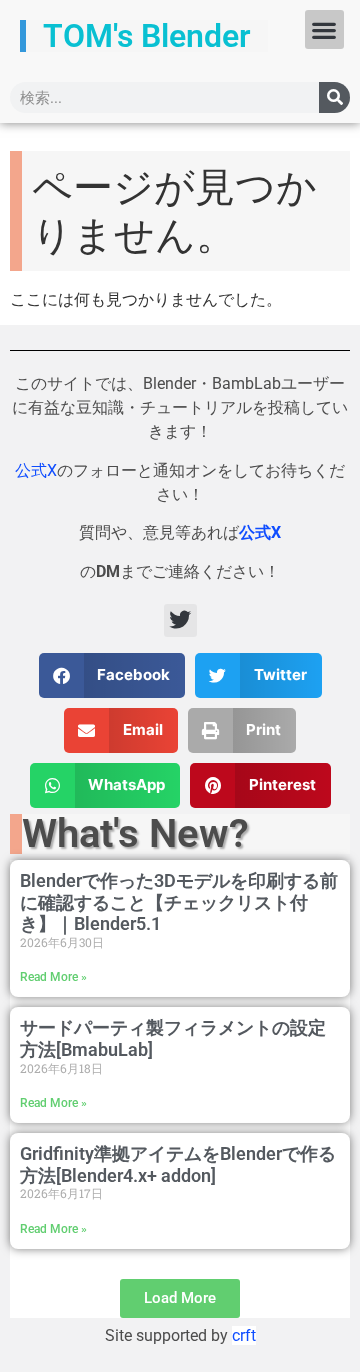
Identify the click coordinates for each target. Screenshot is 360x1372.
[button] (324, 29)
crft (244, 1335)
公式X (36, 470)
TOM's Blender (147, 36)
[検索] (334, 97)
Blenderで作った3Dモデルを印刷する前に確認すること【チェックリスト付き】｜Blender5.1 (179, 902)
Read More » (53, 977)
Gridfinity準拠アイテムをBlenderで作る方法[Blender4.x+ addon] (178, 1164)
